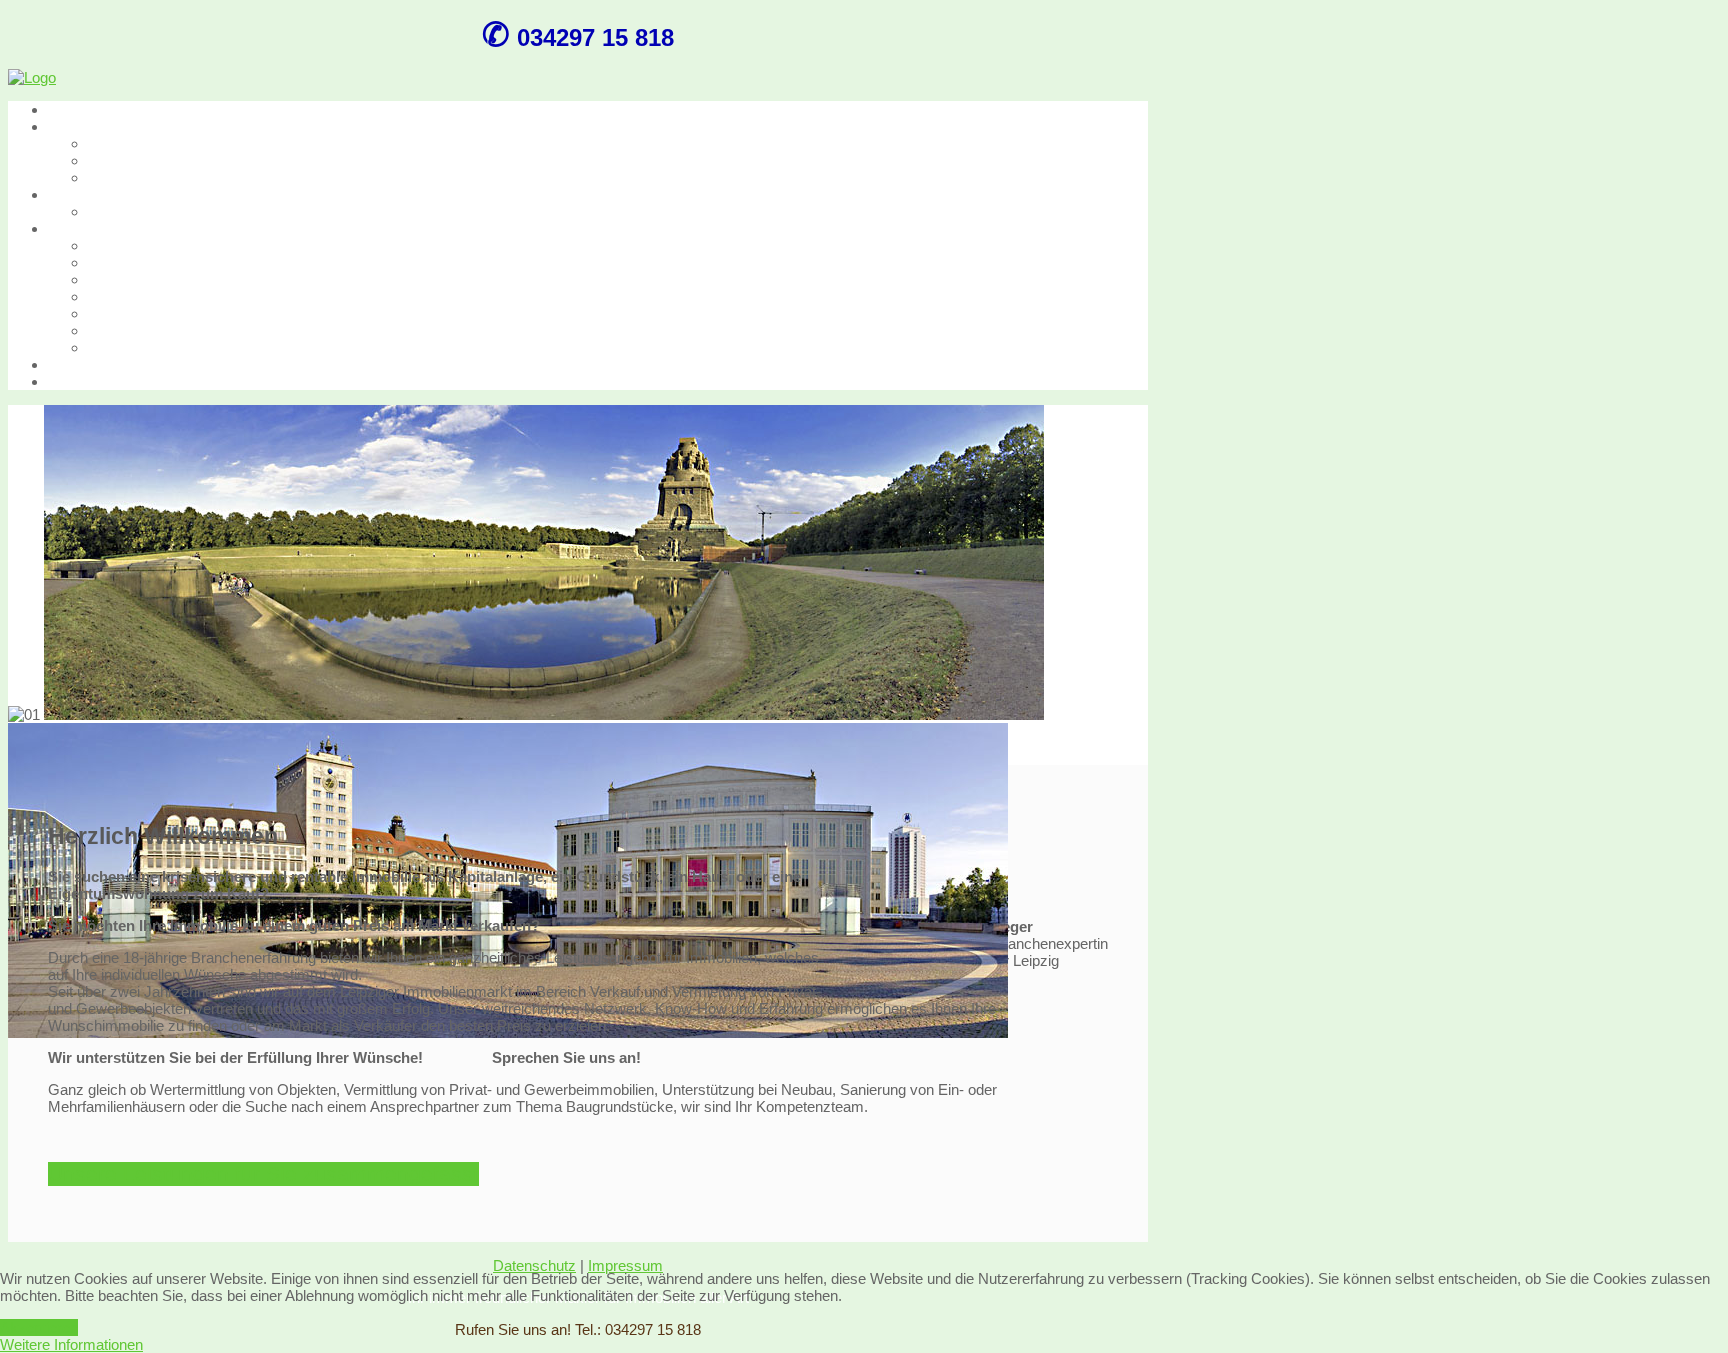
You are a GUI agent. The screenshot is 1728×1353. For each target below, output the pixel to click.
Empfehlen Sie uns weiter (171, 313)
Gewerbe (118, 177)
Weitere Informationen (71, 1344)
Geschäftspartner (145, 296)
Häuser (112, 160)
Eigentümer (125, 279)
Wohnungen (127, 143)
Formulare (81, 364)
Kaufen (71, 126)
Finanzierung (130, 262)
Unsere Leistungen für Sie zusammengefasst (263, 1174)
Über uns (78, 109)
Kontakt (73, 381)
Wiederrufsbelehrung (155, 330)
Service (73, 228)
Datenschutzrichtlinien (160, 347)
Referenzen (126, 245)
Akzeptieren (39, 1327)
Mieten (70, 194)
